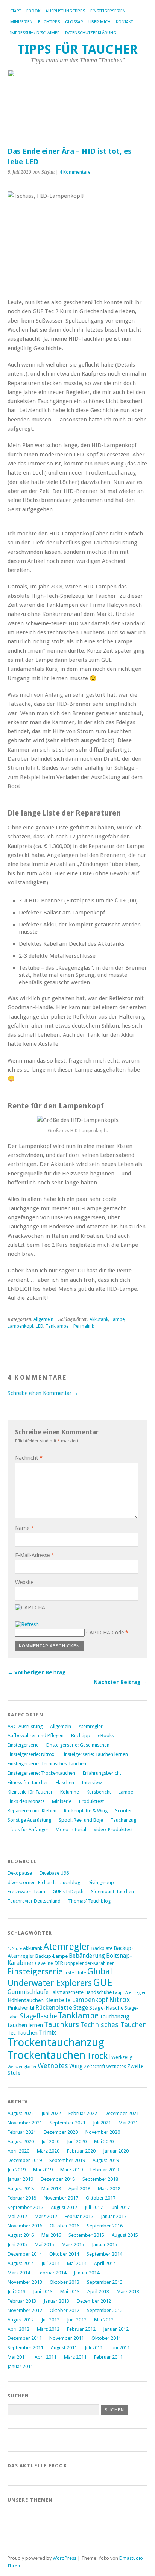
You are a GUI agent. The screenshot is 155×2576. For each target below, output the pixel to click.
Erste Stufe (75, 1973)
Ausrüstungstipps (65, 11)
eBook (33, 11)
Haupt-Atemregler (129, 1993)
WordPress (65, 2558)
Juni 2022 (51, 2113)
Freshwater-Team (26, 1891)
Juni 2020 (77, 2142)
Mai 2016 (51, 2235)
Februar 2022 (83, 2113)
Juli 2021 (102, 2123)
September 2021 (68, 2123)
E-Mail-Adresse (35, 1555)
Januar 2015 (105, 2245)
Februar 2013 (22, 2301)
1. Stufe (15, 1949)
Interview (92, 1782)
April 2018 (79, 2189)
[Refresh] (27, 1624)
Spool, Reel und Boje (81, 1820)
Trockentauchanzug (56, 2042)
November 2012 (25, 2310)
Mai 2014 (77, 2263)
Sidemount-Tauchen (112, 1891)
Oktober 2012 (65, 2310)
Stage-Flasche (106, 2008)
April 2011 (46, 2357)
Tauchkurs (62, 2025)
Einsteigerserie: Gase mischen (78, 1745)
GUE (103, 1982)
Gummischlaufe (28, 1992)
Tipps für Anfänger (28, 1829)
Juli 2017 (94, 2207)
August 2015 (125, 2235)
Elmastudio (131, 2558)
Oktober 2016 (65, 2226)
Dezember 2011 (25, 2338)
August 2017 (64, 2207)
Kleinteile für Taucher (30, 1792)
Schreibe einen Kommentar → (43, 1393)
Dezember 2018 (58, 2179)
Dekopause (20, 1873)
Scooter (124, 1811)
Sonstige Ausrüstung (29, 1820)
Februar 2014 (52, 2273)
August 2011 (64, 2348)
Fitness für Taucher (28, 1782)
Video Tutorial (71, 1829)
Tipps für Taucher (77, 49)
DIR (59, 1963)
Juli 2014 (50, 2263)
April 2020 (18, 2151)
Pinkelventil (21, 2008)
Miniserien (21, 22)
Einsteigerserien (108, 11)
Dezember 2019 (25, 2160)
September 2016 (105, 2226)
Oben (14, 2566)
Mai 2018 (51, 2189)
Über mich (100, 22)
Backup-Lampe (52, 1956)
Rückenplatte (54, 2008)
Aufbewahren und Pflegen (36, 1735)
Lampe (118, 1319)
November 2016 (25, 2226)
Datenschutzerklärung (91, 33)
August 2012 (21, 2320)
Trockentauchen (46, 2055)
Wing (76, 2066)
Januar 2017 (114, 2216)
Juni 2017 (120, 2207)
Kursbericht (99, 1792)
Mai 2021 (128, 2123)
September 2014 (104, 2254)
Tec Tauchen (23, 2032)
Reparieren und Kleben (32, 1811)
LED (40, 1326)
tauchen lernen (25, 2025)
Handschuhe (98, 1992)
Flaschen (65, 1782)
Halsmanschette (67, 1992)
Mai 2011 (17, 2357)
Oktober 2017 (101, 2198)
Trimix (47, 2032)
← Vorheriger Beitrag (37, 1672)
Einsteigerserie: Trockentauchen (41, 1773)
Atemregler (91, 1726)
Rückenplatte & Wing (86, 1811)
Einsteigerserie (23, 1745)
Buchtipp (81, 1735)
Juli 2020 (50, 2142)
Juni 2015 (17, 2245)
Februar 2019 (105, 2170)
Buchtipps (49, 22)
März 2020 (48, 2151)
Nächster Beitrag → (121, 1682)
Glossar (74, 22)
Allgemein (43, 1319)
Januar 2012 (116, 2329)
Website (24, 1582)
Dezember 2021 (122, 2113)
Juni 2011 (120, 2348)
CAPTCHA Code (105, 1633)
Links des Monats (26, 1801)
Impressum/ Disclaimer (35, 33)
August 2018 (21, 2189)
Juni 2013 (43, 2292)
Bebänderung (87, 1956)
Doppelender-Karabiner (89, 1963)
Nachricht (29, 1458)
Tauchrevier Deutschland (34, 1901)
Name (24, 1528)
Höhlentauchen (26, 2000)
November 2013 (25, 2282)
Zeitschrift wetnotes (105, 2067)
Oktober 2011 (106, 2338)
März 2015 (73, 2245)
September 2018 (100, 2179)
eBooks (106, 1735)
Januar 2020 (116, 2151)
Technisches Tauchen (113, 2025)
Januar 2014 (87, 2273)
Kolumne (70, 1792)
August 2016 (21, 2235)
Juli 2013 (17, 2292)
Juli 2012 (50, 2320)
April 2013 (98, 2292)
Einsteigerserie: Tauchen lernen (95, 1754)
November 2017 (61, 2198)
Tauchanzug (123, 1820)
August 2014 (21, 2263)
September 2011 (25, 2348)
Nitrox (120, 2000)
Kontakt (124, 22)
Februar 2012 (81, 2329)
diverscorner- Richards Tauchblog (44, 1882)
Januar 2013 (56, 2301)
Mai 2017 (17, 2216)
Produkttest (91, 1801)
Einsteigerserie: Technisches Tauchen (47, 1764)
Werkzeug (122, 2057)
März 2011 (75, 2357)
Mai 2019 (43, 2170)
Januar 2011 (20, 2366)
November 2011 (67, 2338)
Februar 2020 (81, 2151)
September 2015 (86, 2235)
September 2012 (105, 2310)
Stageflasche (38, 2016)
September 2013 (105, 2282)
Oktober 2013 (65, 2282)
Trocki (98, 2056)
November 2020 (103, 2132)
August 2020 (21, 2142)
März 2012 (48, 2329)
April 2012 (18, 2329)
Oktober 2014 (64, 2254)
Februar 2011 (108, 2357)
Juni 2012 (77, 2320)
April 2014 (105, 2263)
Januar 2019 (20, 2179)
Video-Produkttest (113, 1829)
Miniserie (62, 1801)
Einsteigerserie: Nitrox (31, 1754)
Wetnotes (53, 2066)
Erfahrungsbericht (102, 1773)
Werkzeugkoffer (22, 2067)
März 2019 (71, 2170)
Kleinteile (58, 2000)
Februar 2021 (22, 2132)
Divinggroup (101, 1882)
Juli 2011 (94, 2348)
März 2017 (46, 2216)
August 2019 (106, 2160)
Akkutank (99, 1319)
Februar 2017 (79, 2216)
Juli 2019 (17, 2170)
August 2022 (21, 2113)
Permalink (84, 1326)
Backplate (102, 1948)
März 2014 (19, 2273)
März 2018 (109, 2189)
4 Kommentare (75, 172)
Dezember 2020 (61, 2132)
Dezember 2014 (25, 2254)
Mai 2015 (44, 2245)
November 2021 (25, 2123)
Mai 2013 (70, 2292)
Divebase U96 (54, 1873)
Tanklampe (57, 1326)
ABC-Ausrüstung (25, 1726)
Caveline (44, 1963)
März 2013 (128, 2292)
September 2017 (25, 2207)
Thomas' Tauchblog (89, 1901)
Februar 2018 (22, 2198)
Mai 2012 (104, 2320)
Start (16, 11)
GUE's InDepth (68, 1891)
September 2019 (67, 2160)
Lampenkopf (21, 1326)
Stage (81, 2008)
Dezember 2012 (94, 2301)
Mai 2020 (104, 2142)
